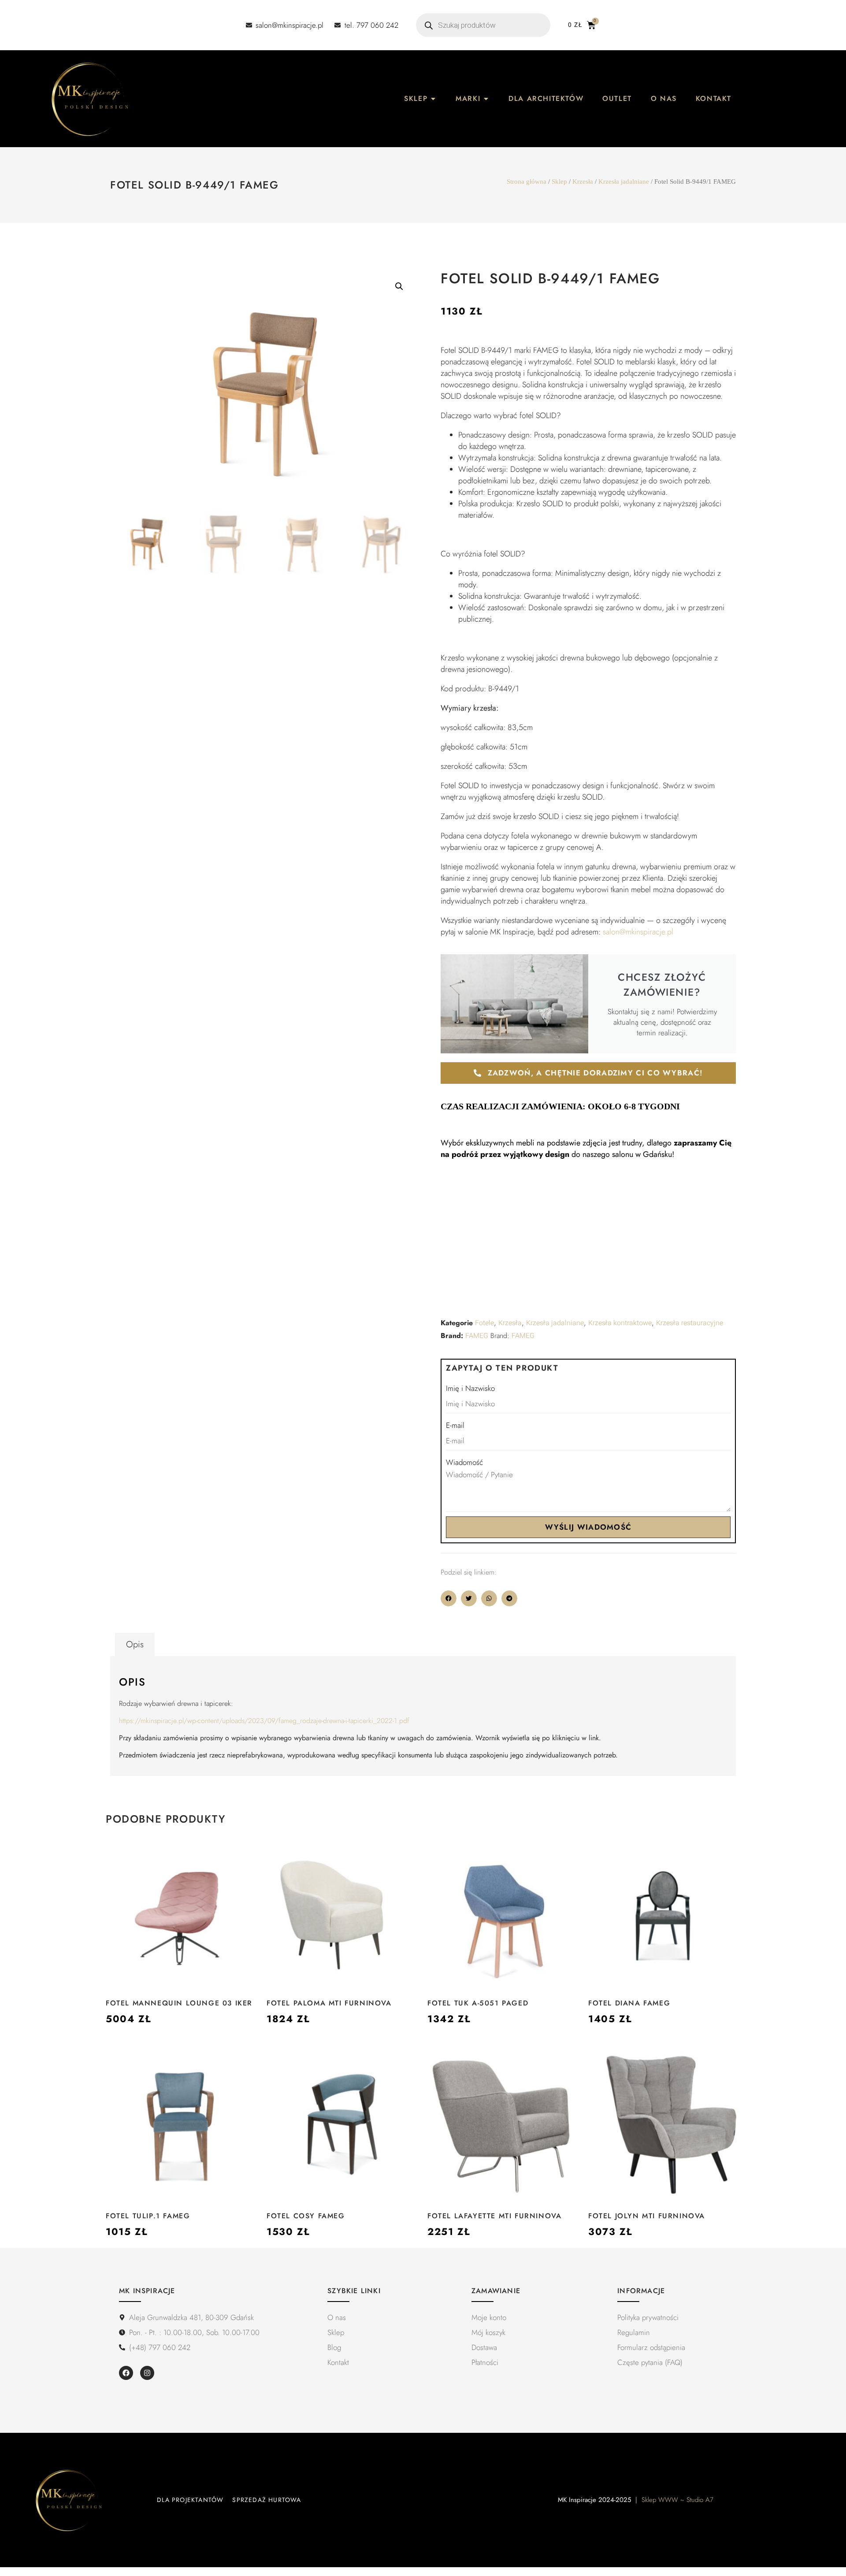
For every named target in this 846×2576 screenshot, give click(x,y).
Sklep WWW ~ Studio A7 (677, 2500)
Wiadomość (464, 1462)
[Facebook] (126, 2373)
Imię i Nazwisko (470, 1388)
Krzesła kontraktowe (620, 1323)
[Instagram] (147, 2373)
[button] (399, 286)
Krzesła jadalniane (624, 182)
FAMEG (477, 1336)
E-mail (455, 1425)
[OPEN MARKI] (486, 99)
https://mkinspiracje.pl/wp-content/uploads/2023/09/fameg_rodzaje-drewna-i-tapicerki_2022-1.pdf (264, 1721)
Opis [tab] (135, 1644)
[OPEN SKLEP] (433, 99)
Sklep (559, 182)
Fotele (484, 1323)
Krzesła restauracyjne (690, 1323)
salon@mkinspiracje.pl (638, 932)
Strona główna (527, 182)
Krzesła (583, 182)
